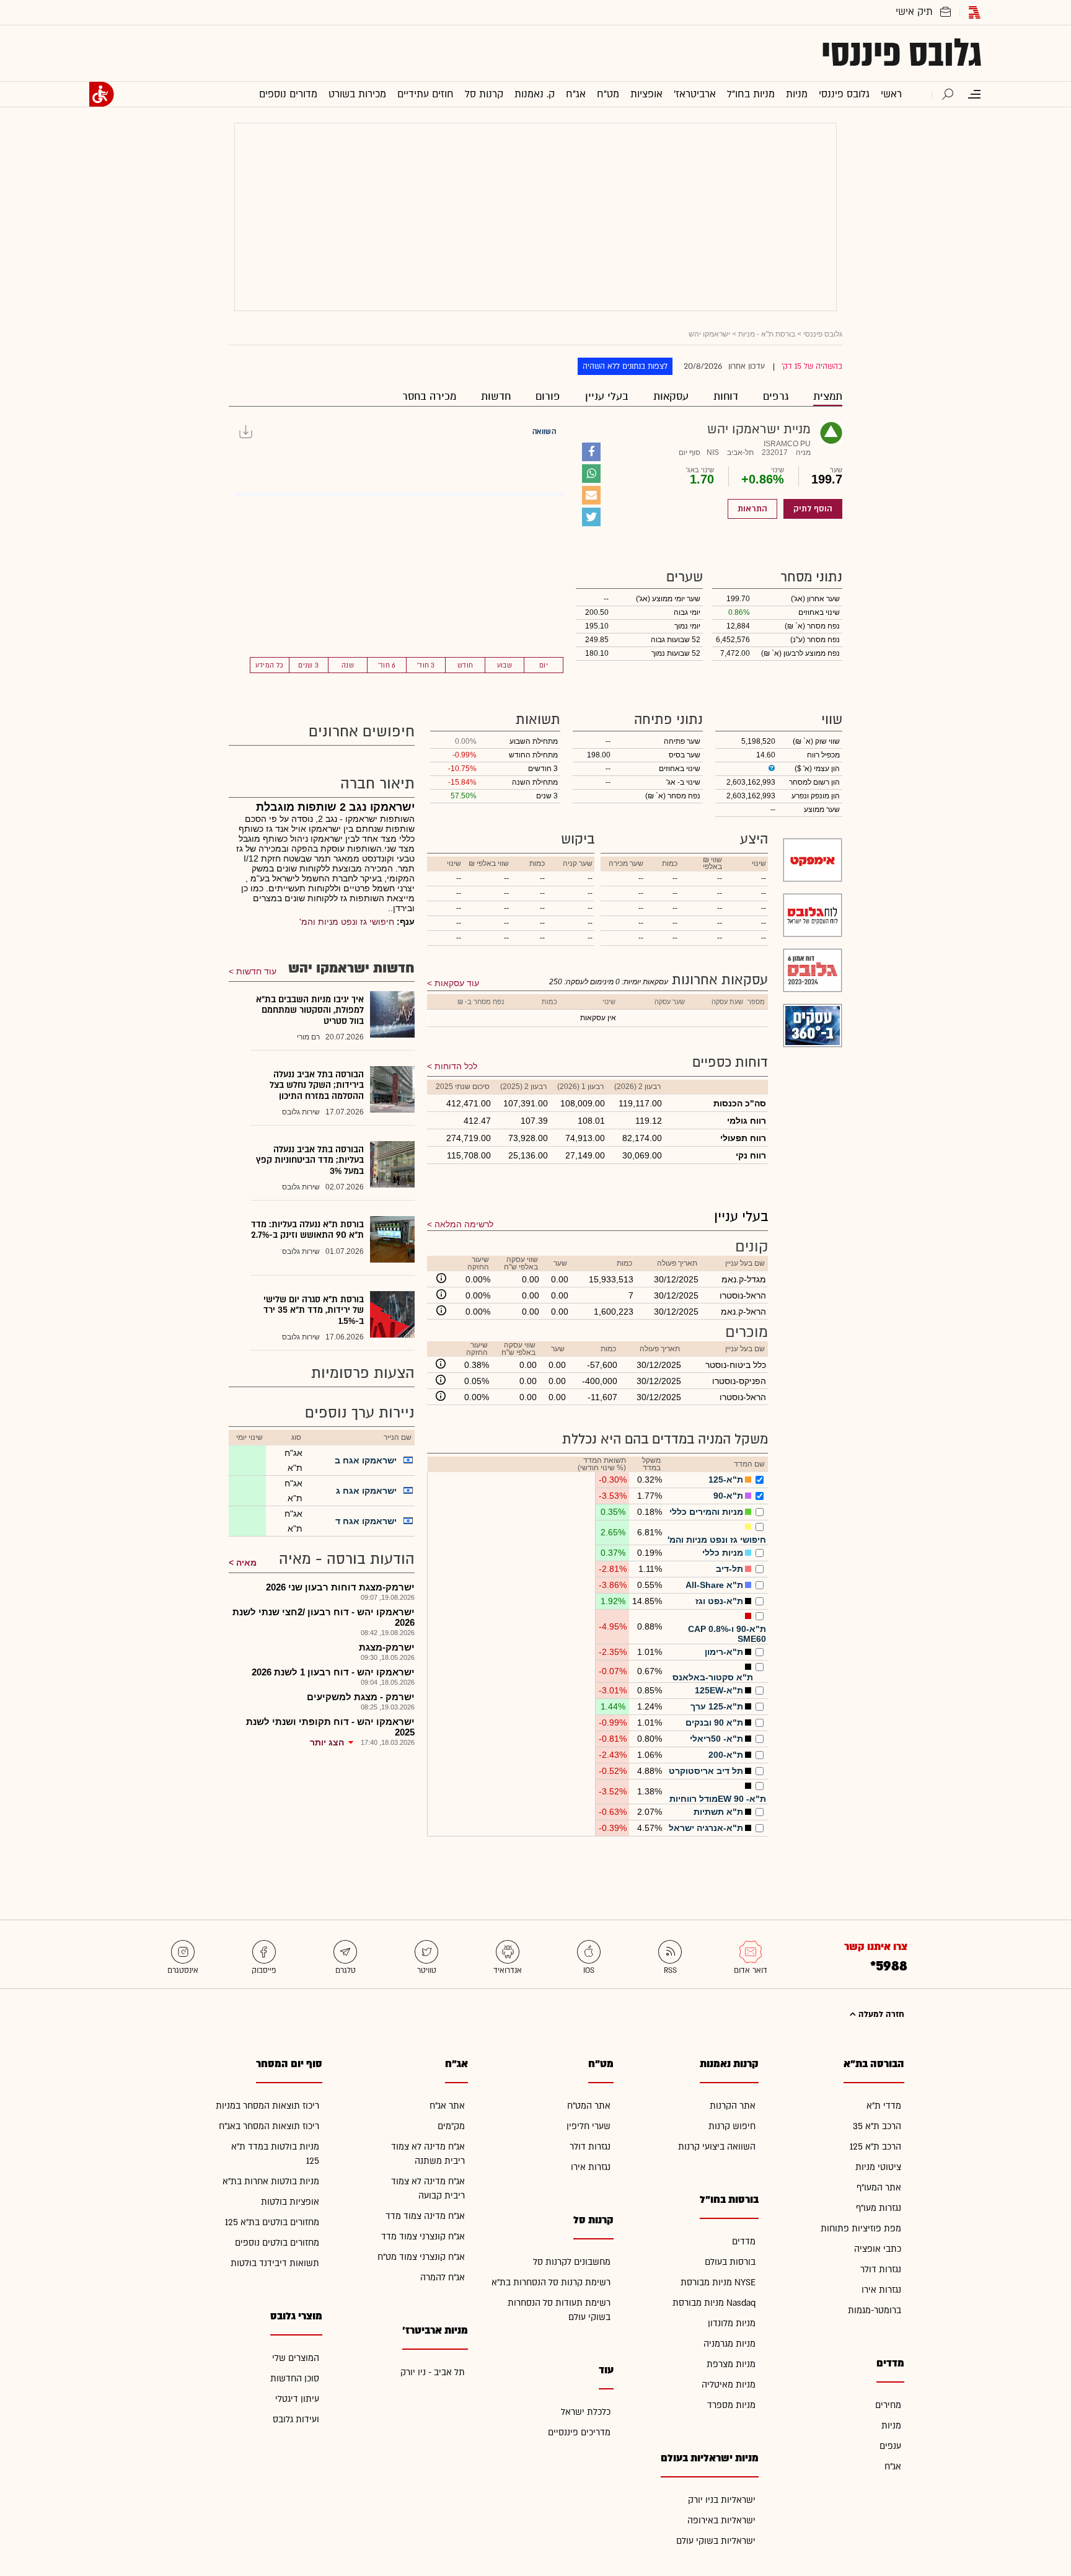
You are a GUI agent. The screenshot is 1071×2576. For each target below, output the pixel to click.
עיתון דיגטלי (297, 2399)
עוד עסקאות (457, 983)
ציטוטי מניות (878, 2167)
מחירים (888, 2405)
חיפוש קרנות (732, 2126)
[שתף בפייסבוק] (591, 452)
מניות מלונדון (732, 2323)
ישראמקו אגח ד (366, 1521)
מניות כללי (723, 1553)
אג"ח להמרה (443, 2278)
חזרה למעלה (880, 2014)
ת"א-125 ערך (717, 1706)
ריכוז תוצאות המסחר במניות (267, 2106)
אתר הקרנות (733, 2106)
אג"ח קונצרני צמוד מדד (423, 2237)
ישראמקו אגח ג (366, 1491)
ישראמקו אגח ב (366, 1460)
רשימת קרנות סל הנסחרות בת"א (551, 2283)
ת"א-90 (728, 1496)
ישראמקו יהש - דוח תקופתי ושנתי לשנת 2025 (330, 1727)
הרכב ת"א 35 (877, 2126)
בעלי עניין (607, 396)
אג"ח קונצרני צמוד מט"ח (421, 2257)
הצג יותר (327, 1742)
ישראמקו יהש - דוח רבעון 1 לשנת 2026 (333, 1672)
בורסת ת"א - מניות (767, 334)
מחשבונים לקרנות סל (572, 2262)
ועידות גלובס (296, 2419)
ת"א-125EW (719, 1690)
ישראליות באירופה (721, 2521)
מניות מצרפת (731, 2364)
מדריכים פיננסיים (579, 2433)
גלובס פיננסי (901, 53)
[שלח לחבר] (591, 495)
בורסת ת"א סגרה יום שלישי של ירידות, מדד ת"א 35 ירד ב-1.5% (314, 1310)
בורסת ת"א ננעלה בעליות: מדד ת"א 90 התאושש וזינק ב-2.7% (307, 1230)
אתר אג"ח (447, 2106)
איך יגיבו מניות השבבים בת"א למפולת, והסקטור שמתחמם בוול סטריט (310, 1010)
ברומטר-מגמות (875, 2310)
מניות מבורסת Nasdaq (714, 2303)
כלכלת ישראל (586, 2412)
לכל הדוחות (456, 1066)
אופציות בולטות (290, 2202)
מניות (891, 2426)
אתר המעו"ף (879, 2188)
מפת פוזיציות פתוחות (861, 2229)
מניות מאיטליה (729, 2385)
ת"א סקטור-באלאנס (713, 1677)
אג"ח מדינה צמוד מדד (425, 2216)
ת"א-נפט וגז (719, 1601)
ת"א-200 (726, 1755)
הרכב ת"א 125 (875, 2147)
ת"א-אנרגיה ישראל (706, 1828)
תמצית (828, 396)
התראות (752, 509)
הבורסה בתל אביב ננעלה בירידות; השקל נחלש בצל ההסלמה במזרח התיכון (317, 1085)
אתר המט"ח (589, 2106)
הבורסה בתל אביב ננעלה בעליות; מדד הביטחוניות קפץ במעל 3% (310, 1160)
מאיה (246, 1563)
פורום (548, 396)
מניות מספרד (731, 2405)
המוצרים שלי (296, 2358)
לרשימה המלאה (464, 1224)
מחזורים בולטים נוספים (277, 2243)
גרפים (776, 396)
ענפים (890, 2446)
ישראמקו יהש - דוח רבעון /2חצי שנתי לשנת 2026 (324, 1617)
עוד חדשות (256, 971)
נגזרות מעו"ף (879, 2208)
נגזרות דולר (881, 2269)
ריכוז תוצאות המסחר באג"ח (269, 2126)
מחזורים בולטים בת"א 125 (272, 2222)
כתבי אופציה (878, 2249)
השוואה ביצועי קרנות (717, 2147)
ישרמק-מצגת (387, 1647)
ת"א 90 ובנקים (714, 1722)
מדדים (744, 2242)
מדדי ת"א (884, 2106)
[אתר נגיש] (102, 94)
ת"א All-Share (714, 1585)
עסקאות (671, 396)
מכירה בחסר (429, 396)
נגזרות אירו (881, 2290)
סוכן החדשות (295, 2379)
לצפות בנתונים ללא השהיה (625, 366)
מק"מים (451, 2126)
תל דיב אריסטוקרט (706, 1771)
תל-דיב (729, 1569)
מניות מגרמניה (729, 2344)
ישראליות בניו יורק (722, 2500)
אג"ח (893, 2467)
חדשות (496, 396)
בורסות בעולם (730, 2262)
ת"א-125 (726, 1480)
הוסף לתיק (813, 509)
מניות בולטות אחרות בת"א (271, 2181)
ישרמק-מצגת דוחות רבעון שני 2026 (340, 1587)
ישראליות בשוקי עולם (716, 2541)
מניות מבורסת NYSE (718, 2283)
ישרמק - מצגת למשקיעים (361, 1697)
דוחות (726, 396)
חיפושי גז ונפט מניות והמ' (717, 1540)
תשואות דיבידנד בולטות (275, 2263)
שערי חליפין (588, 2126)
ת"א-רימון (724, 1652)
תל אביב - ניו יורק (433, 2372)
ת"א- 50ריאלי (716, 1739)
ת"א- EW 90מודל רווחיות (718, 1799)
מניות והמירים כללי (706, 1512)
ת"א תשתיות (718, 1812)
